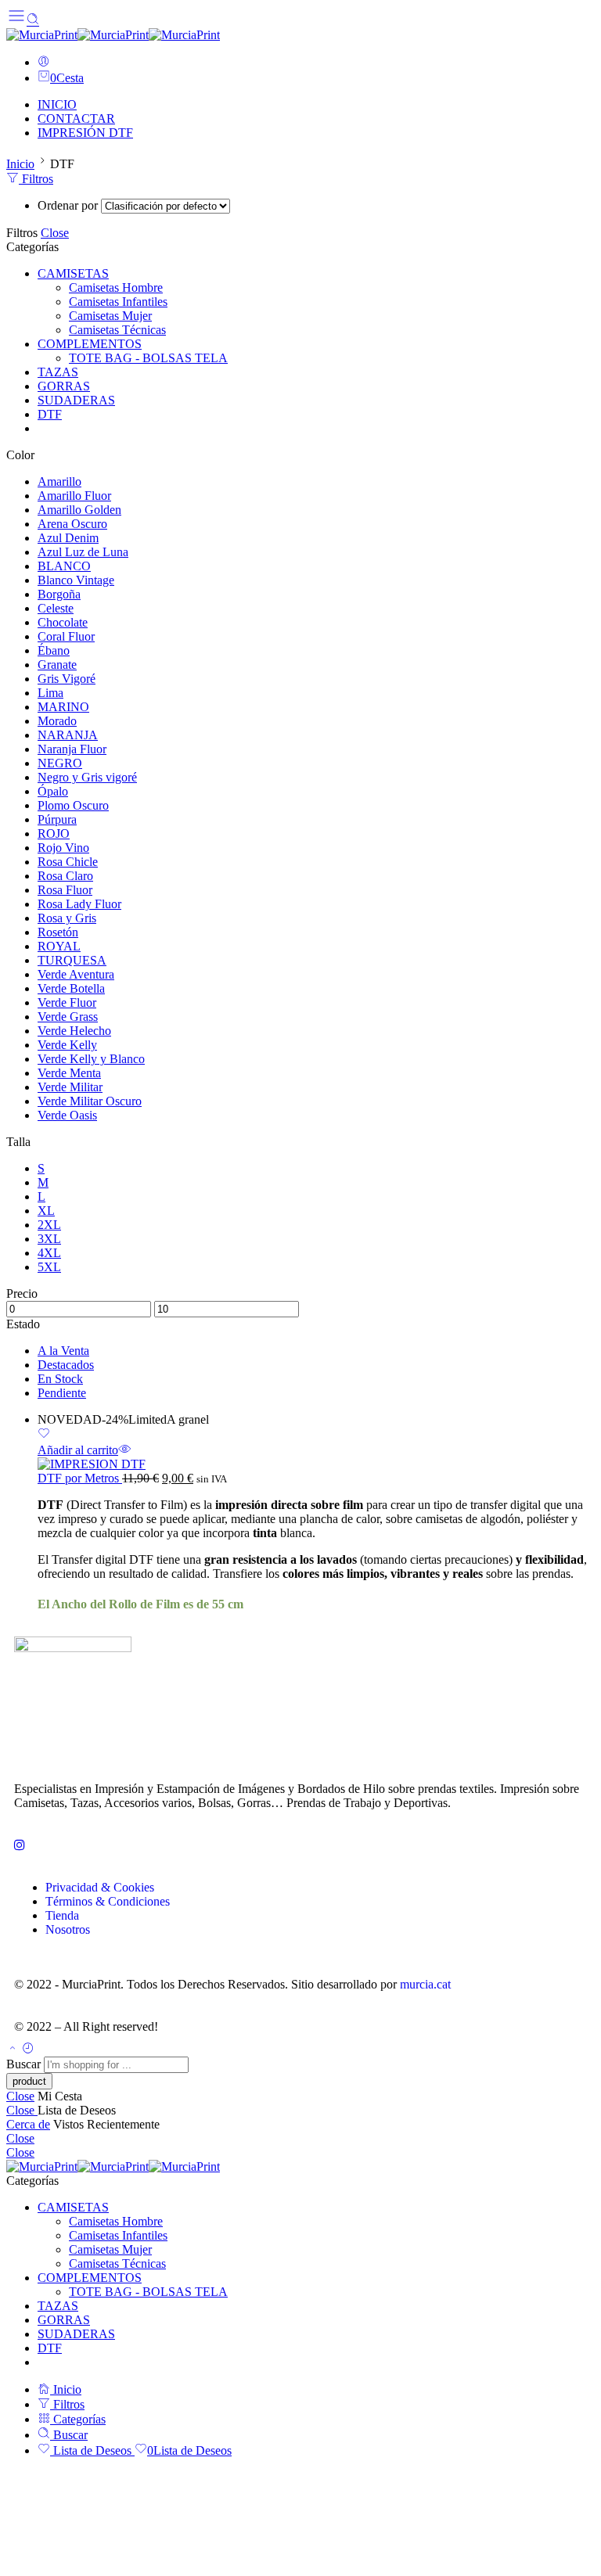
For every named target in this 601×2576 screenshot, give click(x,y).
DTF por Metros (80, 1478)
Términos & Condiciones (108, 1901)
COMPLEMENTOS (90, 344)
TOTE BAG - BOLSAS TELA (148, 358)
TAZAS (58, 372)
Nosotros (68, 1929)
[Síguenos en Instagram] (20, 1845)
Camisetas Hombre (116, 287)
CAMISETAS (73, 273)
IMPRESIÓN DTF (85, 133)
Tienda (62, 1915)
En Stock (60, 1379)
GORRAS (64, 386)
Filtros (36, 179)
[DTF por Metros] (316, 1464)
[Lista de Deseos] (44, 1435)
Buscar (25, 2064)
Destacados (66, 1365)
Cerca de (28, 2124)
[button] (78, 1450)
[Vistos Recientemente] (28, 2049)
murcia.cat (425, 1984)
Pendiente (62, 1393)
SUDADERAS (76, 400)
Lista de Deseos (92, 2450)
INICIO (57, 104)
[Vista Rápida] (124, 1450)
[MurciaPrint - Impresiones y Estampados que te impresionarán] (113, 35)
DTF (50, 414)
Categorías (78, 2419)
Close (55, 233)
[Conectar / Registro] (44, 62)
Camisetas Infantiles (118, 302)
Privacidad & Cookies (100, 1887)
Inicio (20, 164)
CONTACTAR (76, 119)
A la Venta (63, 1351)
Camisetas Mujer (110, 316)
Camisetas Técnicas (117, 330)
